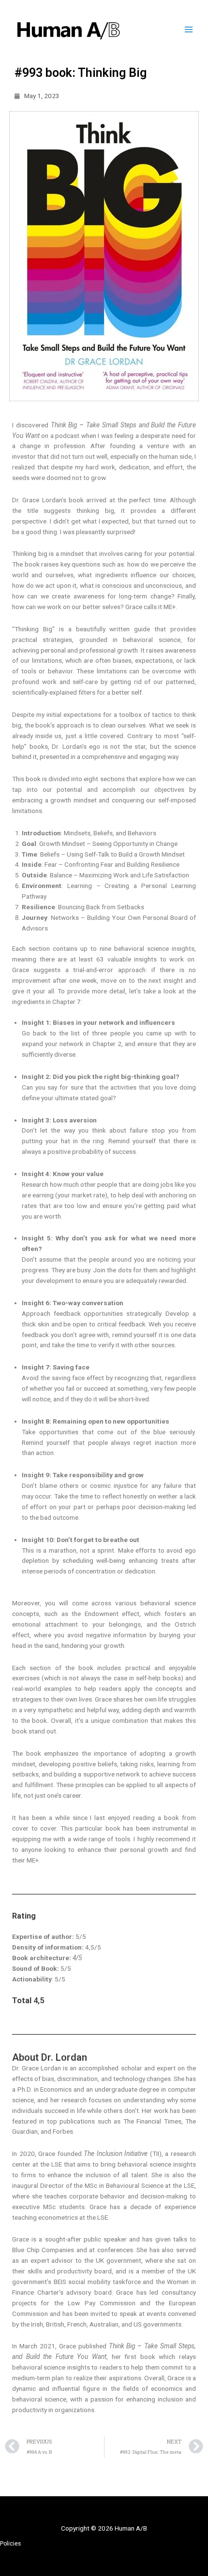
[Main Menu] (189, 30)
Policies (10, 2544)
